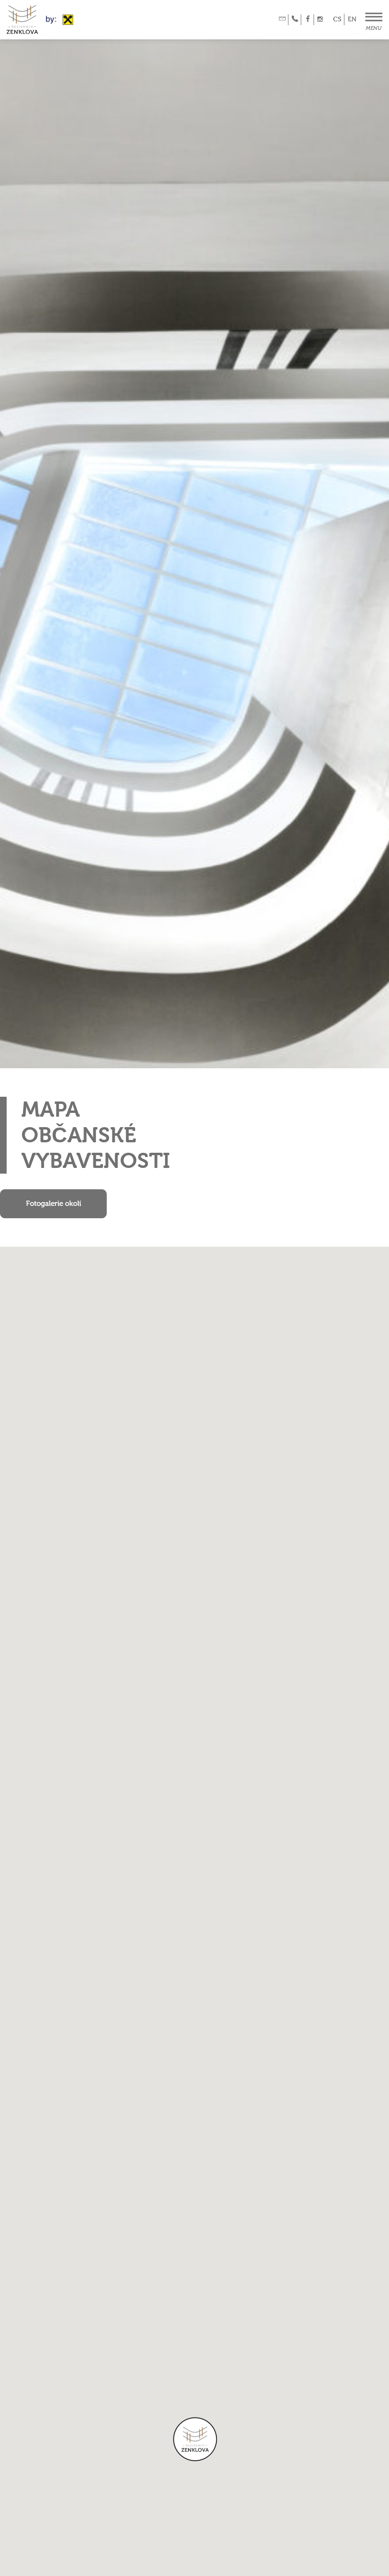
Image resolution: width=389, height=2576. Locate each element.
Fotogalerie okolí (54, 1204)
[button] (194, 2440)
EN (352, 19)
